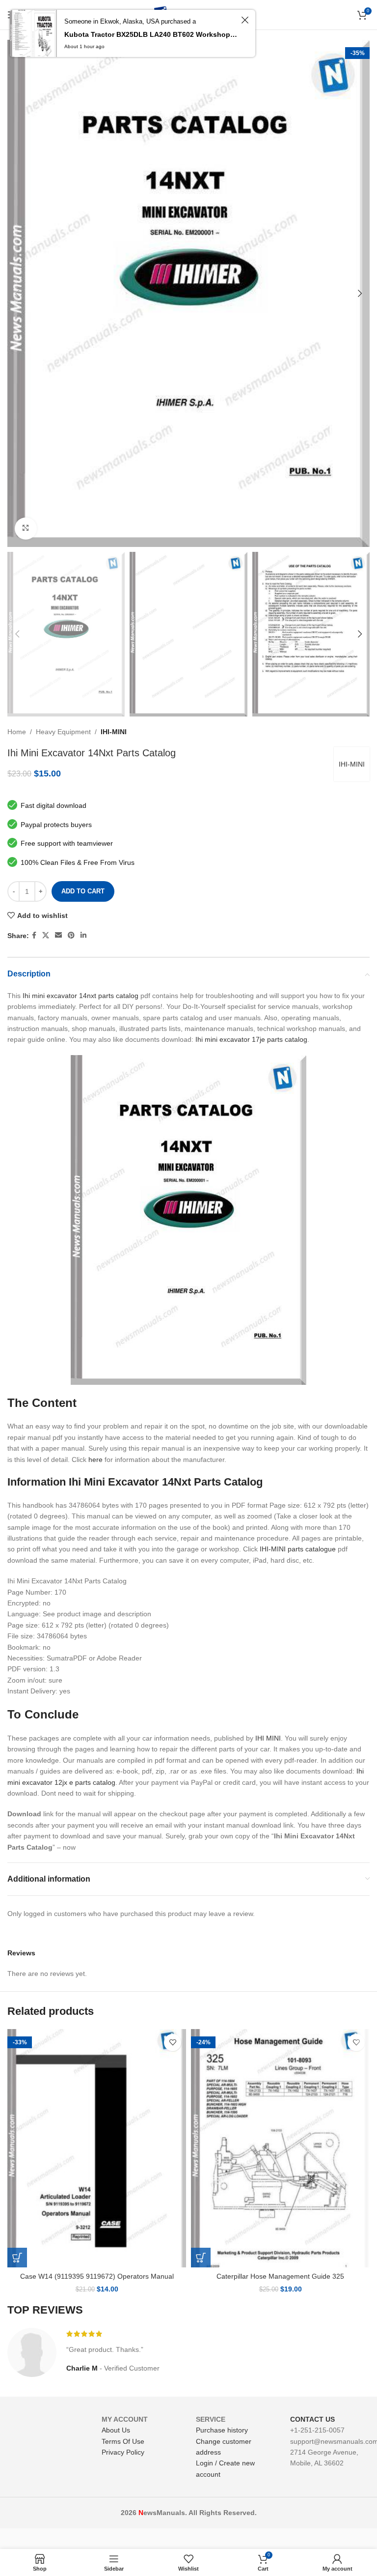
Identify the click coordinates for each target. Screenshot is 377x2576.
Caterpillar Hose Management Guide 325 (280, 2276)
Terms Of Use (123, 2441)
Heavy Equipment (63, 732)
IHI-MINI (114, 732)
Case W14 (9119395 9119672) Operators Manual (97, 2276)
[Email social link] (58, 935)
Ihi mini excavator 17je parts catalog (251, 1039)
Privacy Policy (123, 2452)
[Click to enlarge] (26, 529)
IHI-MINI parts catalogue (298, 1549)
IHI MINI (268, 1738)
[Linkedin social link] (83, 935)
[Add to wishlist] (173, 2043)
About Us (116, 2430)
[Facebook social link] (34, 935)
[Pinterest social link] (71, 935)
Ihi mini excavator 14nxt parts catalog (81, 996)
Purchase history (222, 2430)
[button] (17, 2258)
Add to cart (83, 891)
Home (17, 732)
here (95, 1460)
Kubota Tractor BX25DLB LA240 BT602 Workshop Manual (151, 34)
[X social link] (46, 935)
